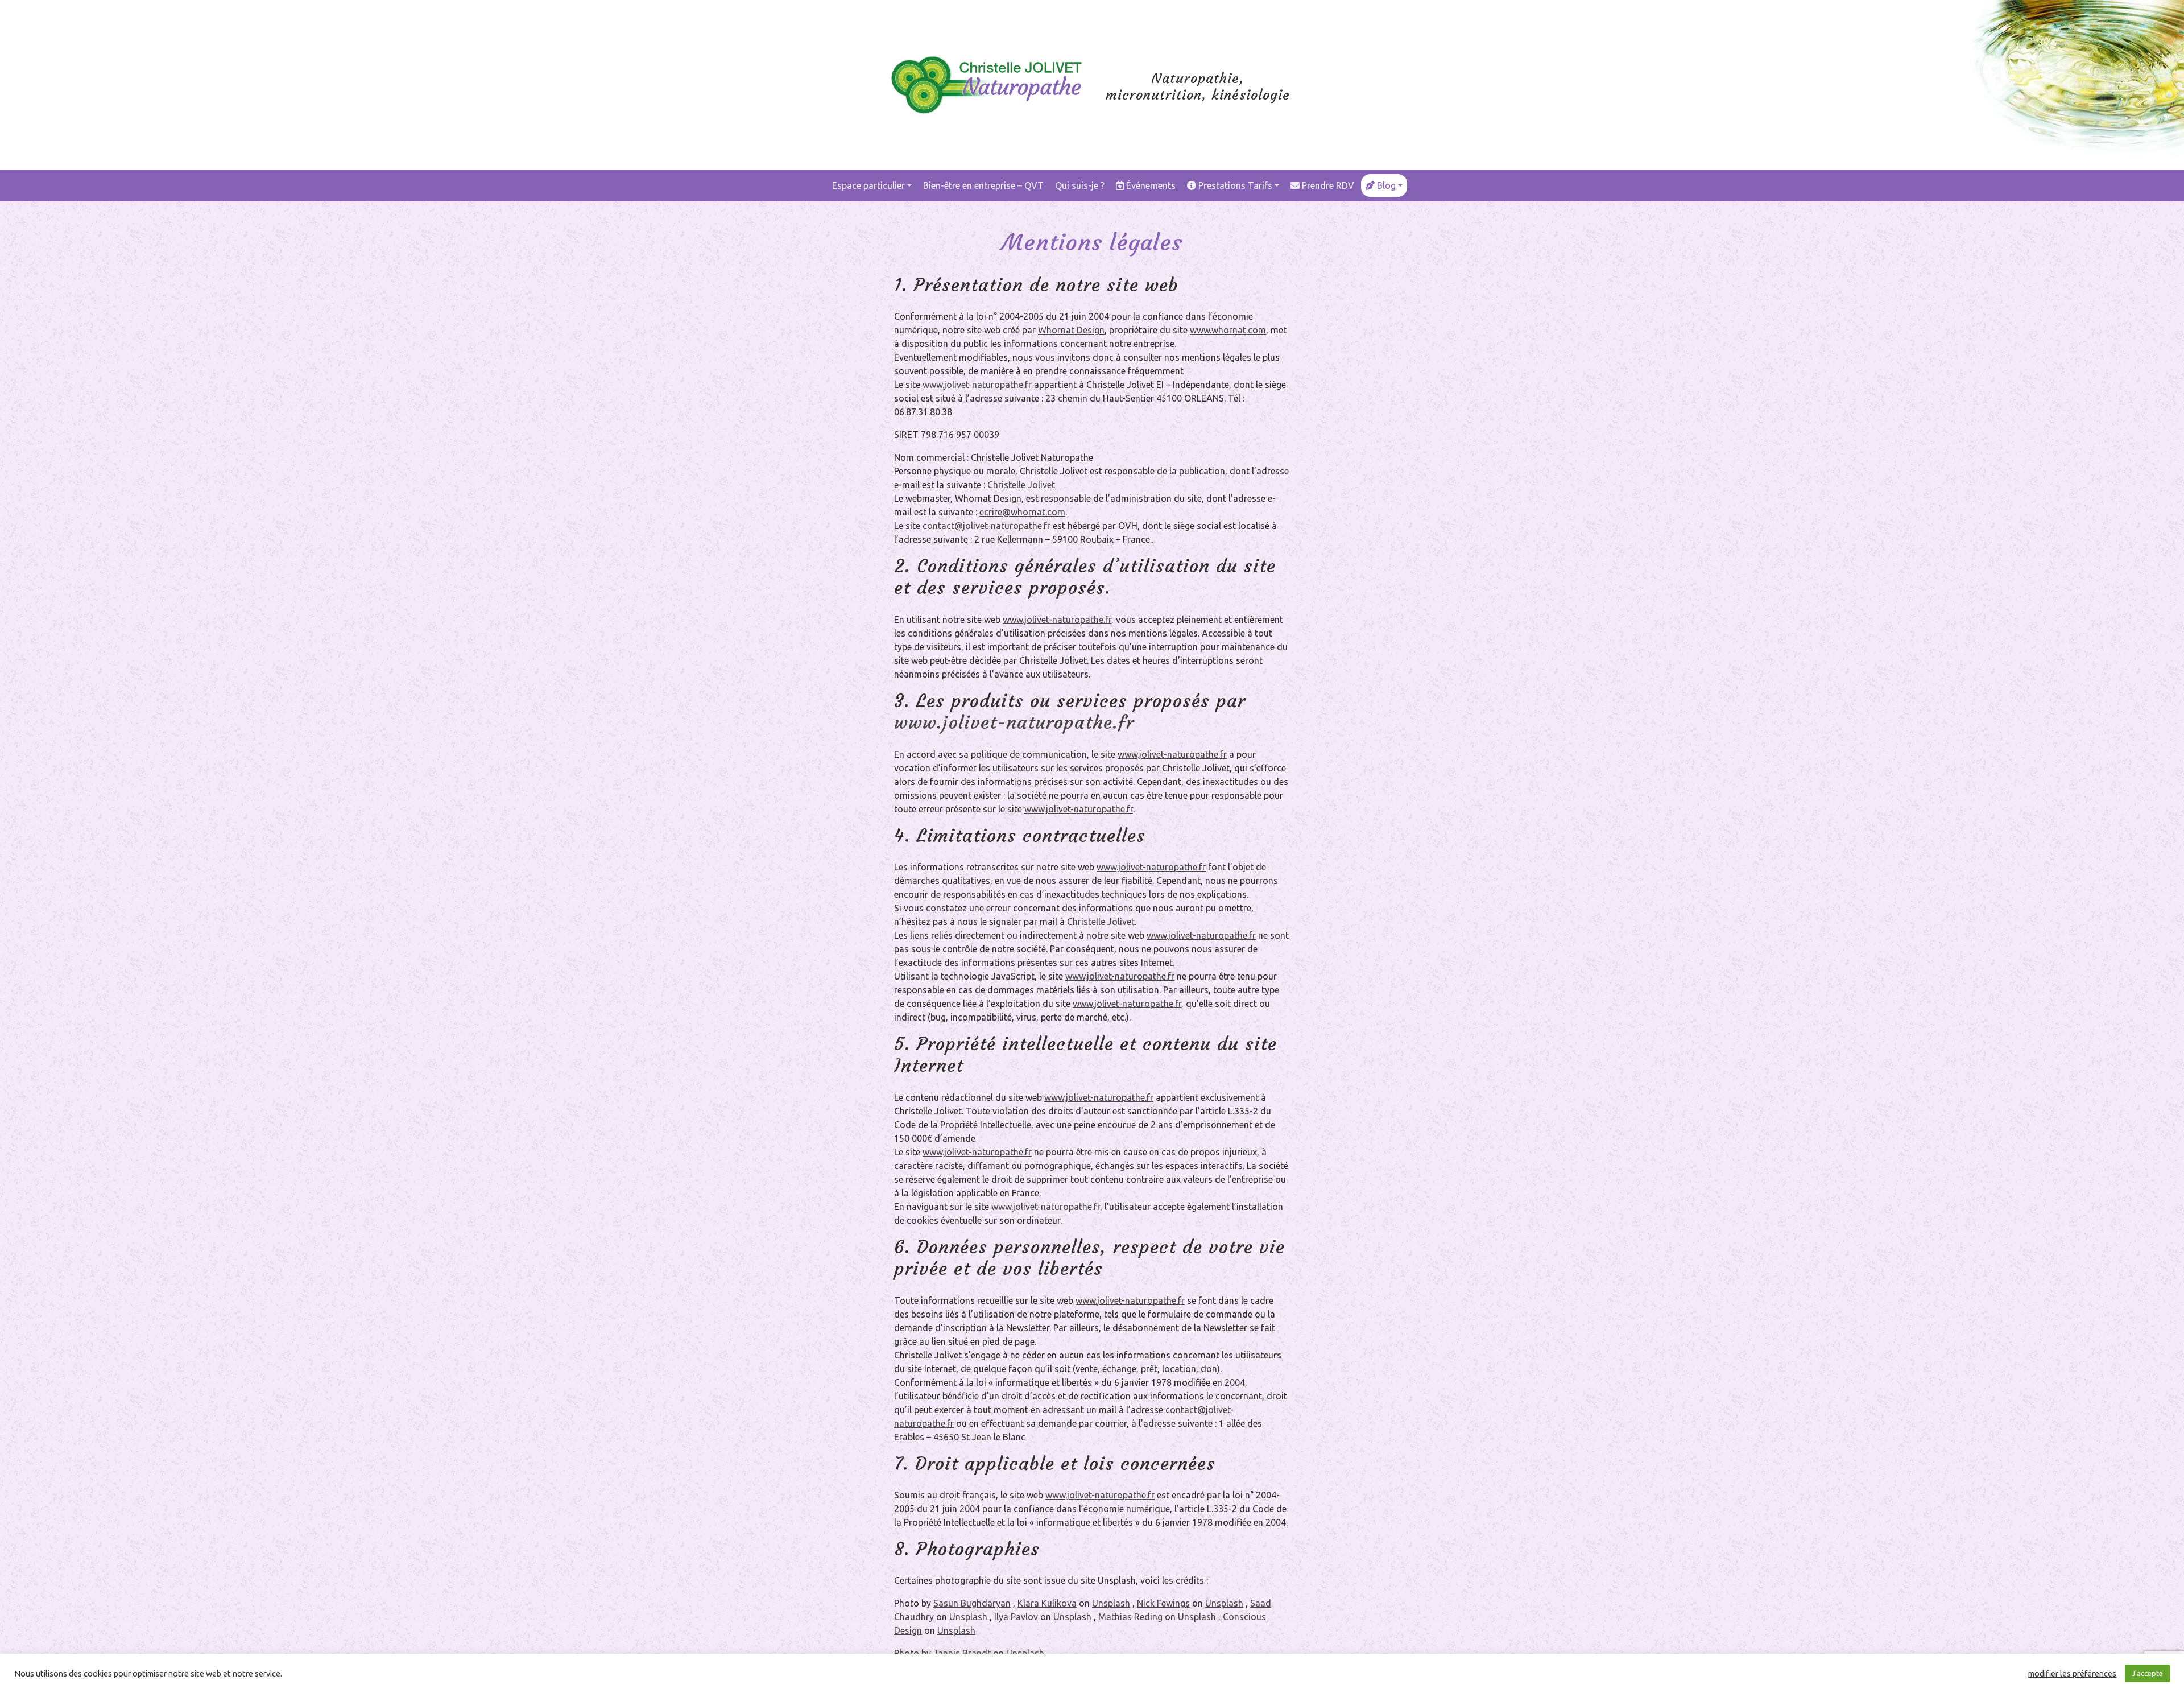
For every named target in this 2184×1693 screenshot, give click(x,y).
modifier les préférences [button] (2072, 1673)
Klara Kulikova (1047, 1603)
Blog (1385, 185)
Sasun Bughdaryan (972, 1603)
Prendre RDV (1327, 185)
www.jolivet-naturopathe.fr (977, 385)
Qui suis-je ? (1080, 185)
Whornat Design (1071, 330)
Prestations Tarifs (1234, 185)
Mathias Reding (1130, 1617)
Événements (1150, 185)
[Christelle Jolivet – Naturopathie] (987, 75)
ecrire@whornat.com (1022, 512)
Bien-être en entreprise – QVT (983, 185)
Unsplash (1111, 1603)
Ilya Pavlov (1016, 1617)
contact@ (1186, 1410)
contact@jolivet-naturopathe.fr (986, 526)
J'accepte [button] (2147, 1673)
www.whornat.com (1228, 330)
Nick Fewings (1163, 1603)
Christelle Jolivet (1021, 485)
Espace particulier (868, 185)
